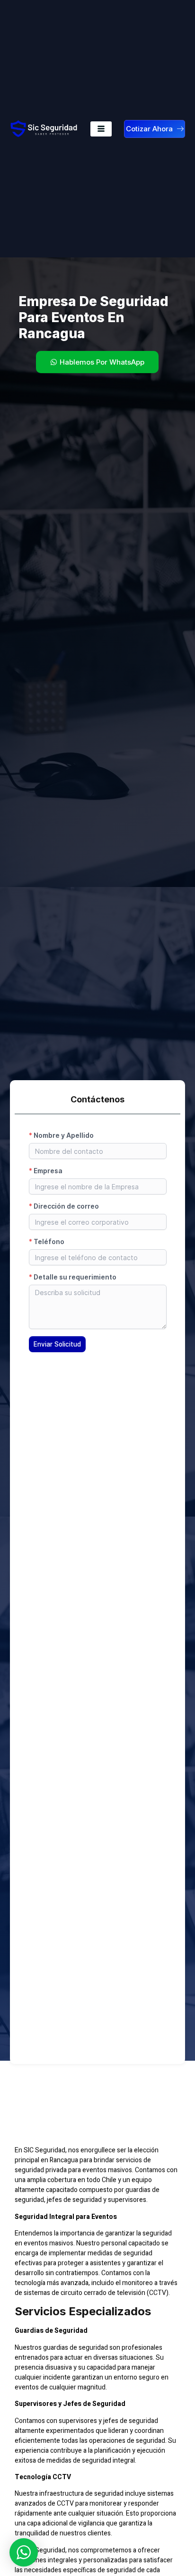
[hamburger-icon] (101, 129)
